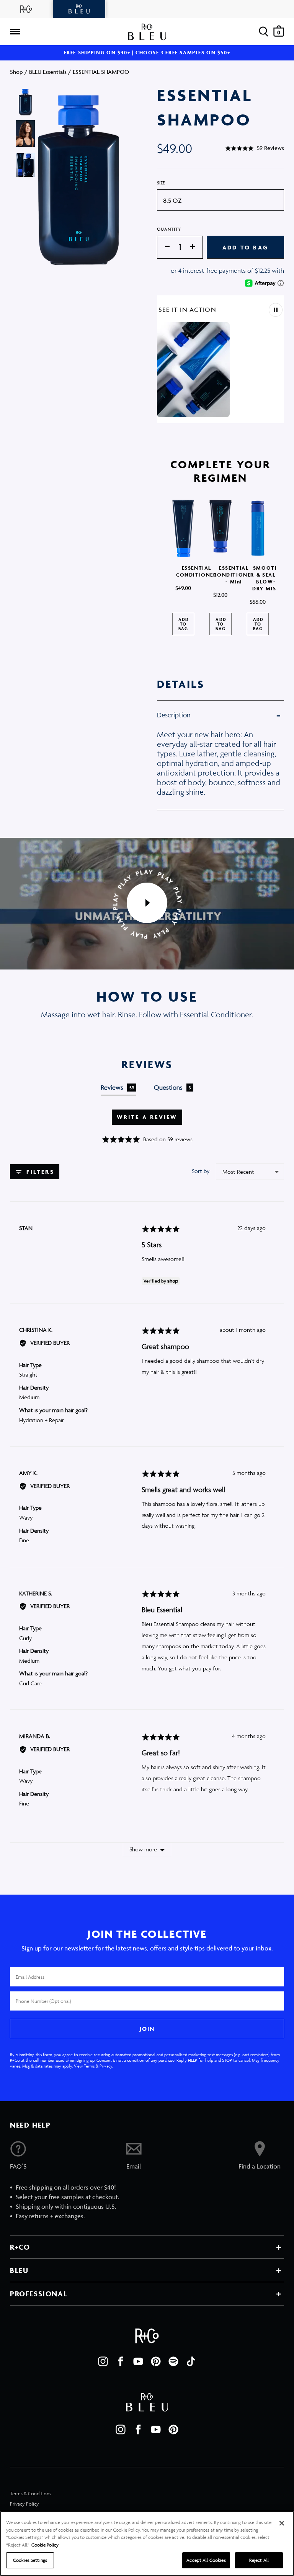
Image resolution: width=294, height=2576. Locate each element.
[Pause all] (276, 310)
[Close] (282, 2523)
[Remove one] (163, 247)
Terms (89, 2066)
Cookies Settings (30, 2560)
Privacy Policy (24, 2504)
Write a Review (147, 1117)
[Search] (264, 32)
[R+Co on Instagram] (103, 2361)
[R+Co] (26, 9)
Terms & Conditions (31, 2494)
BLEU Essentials (48, 72)
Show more (143, 1849)
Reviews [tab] (118, 1087)
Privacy (106, 2066)
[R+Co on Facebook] (121, 2361)
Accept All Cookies (206, 2560)
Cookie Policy (45, 2545)
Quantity (169, 229)
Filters (39, 1172)
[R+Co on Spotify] (173, 2361)
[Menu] (15, 32)
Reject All (259, 2560)
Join (147, 2029)
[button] (255, 148)
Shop (16, 72)
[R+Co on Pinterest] (156, 2361)
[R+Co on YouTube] (138, 2361)
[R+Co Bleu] (79, 9)
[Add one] (196, 247)
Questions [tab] (173, 1087)
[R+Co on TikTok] (191, 2361)
